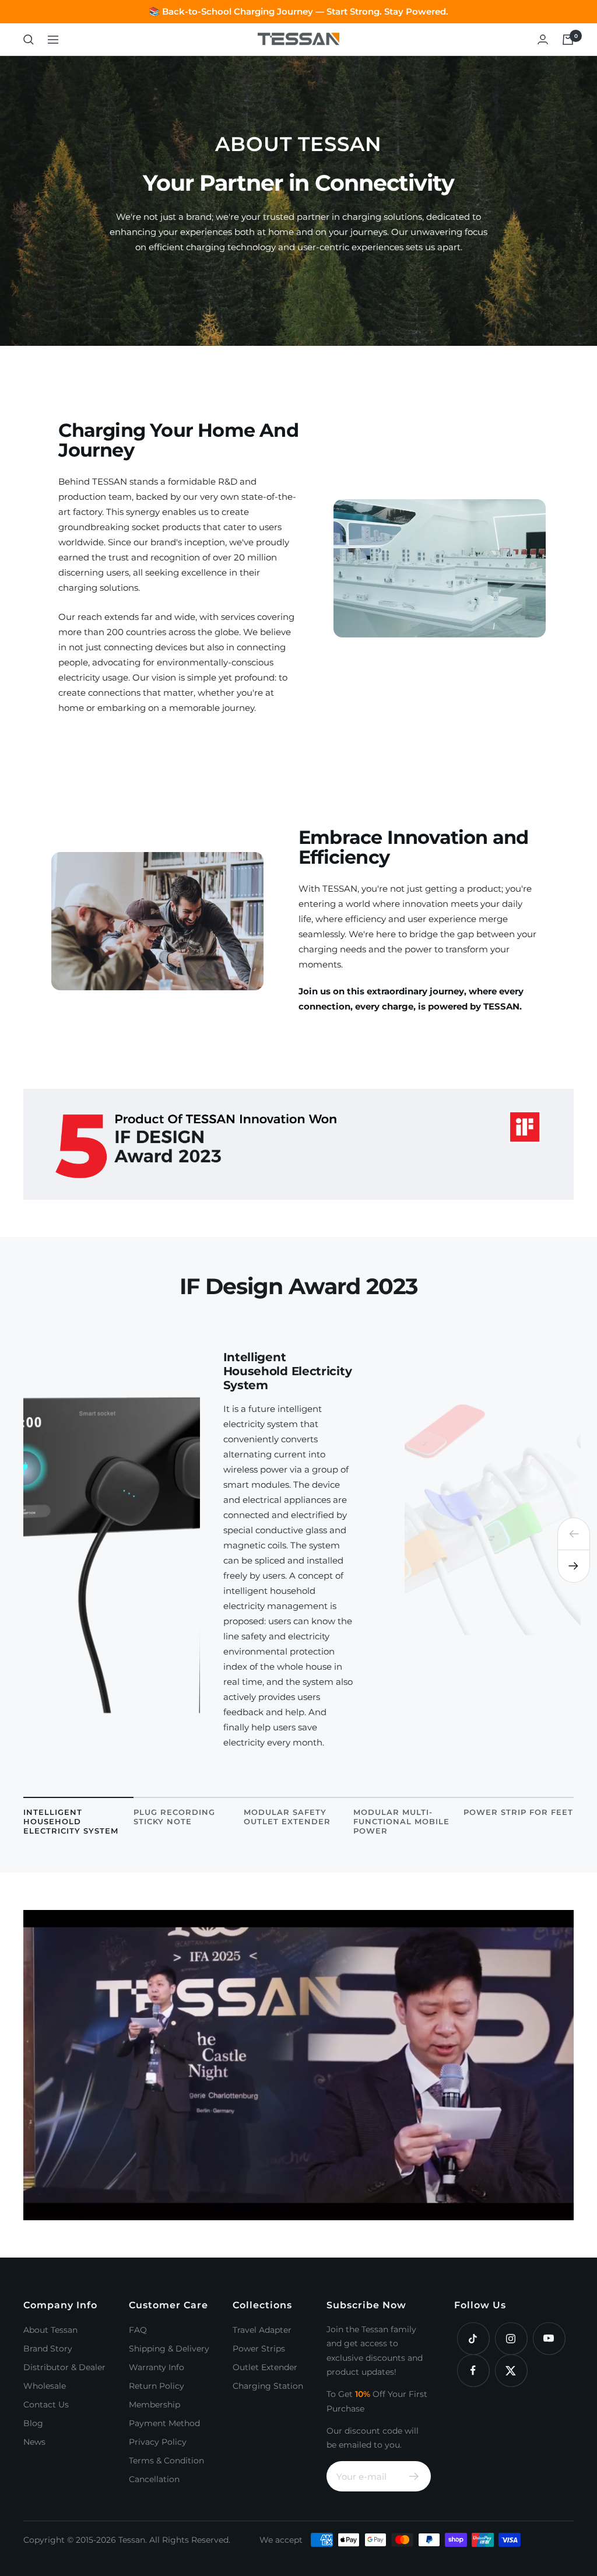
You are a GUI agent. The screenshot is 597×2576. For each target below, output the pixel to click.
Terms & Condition (166, 2461)
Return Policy (157, 2386)
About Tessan (50, 2330)
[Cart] (568, 40)
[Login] (543, 39)
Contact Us (46, 2405)
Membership (154, 2405)
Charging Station (268, 2386)
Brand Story (48, 2349)
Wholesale (45, 2386)
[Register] (414, 2476)
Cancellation (154, 2479)
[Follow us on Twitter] (511, 2370)
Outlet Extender (265, 2367)
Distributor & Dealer (64, 2367)
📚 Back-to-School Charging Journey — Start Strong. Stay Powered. (298, 11)
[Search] (29, 40)
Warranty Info (157, 2367)
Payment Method (164, 2423)
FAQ (138, 2330)
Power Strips (259, 2349)
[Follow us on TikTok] (473, 2338)
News (34, 2442)
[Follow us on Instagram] (511, 2338)
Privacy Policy (158, 2442)
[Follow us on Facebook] (473, 2370)
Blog (33, 2423)
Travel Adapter (262, 2330)
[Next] (574, 1566)
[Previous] (574, 1534)
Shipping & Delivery (169, 2349)
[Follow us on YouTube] (549, 2338)
